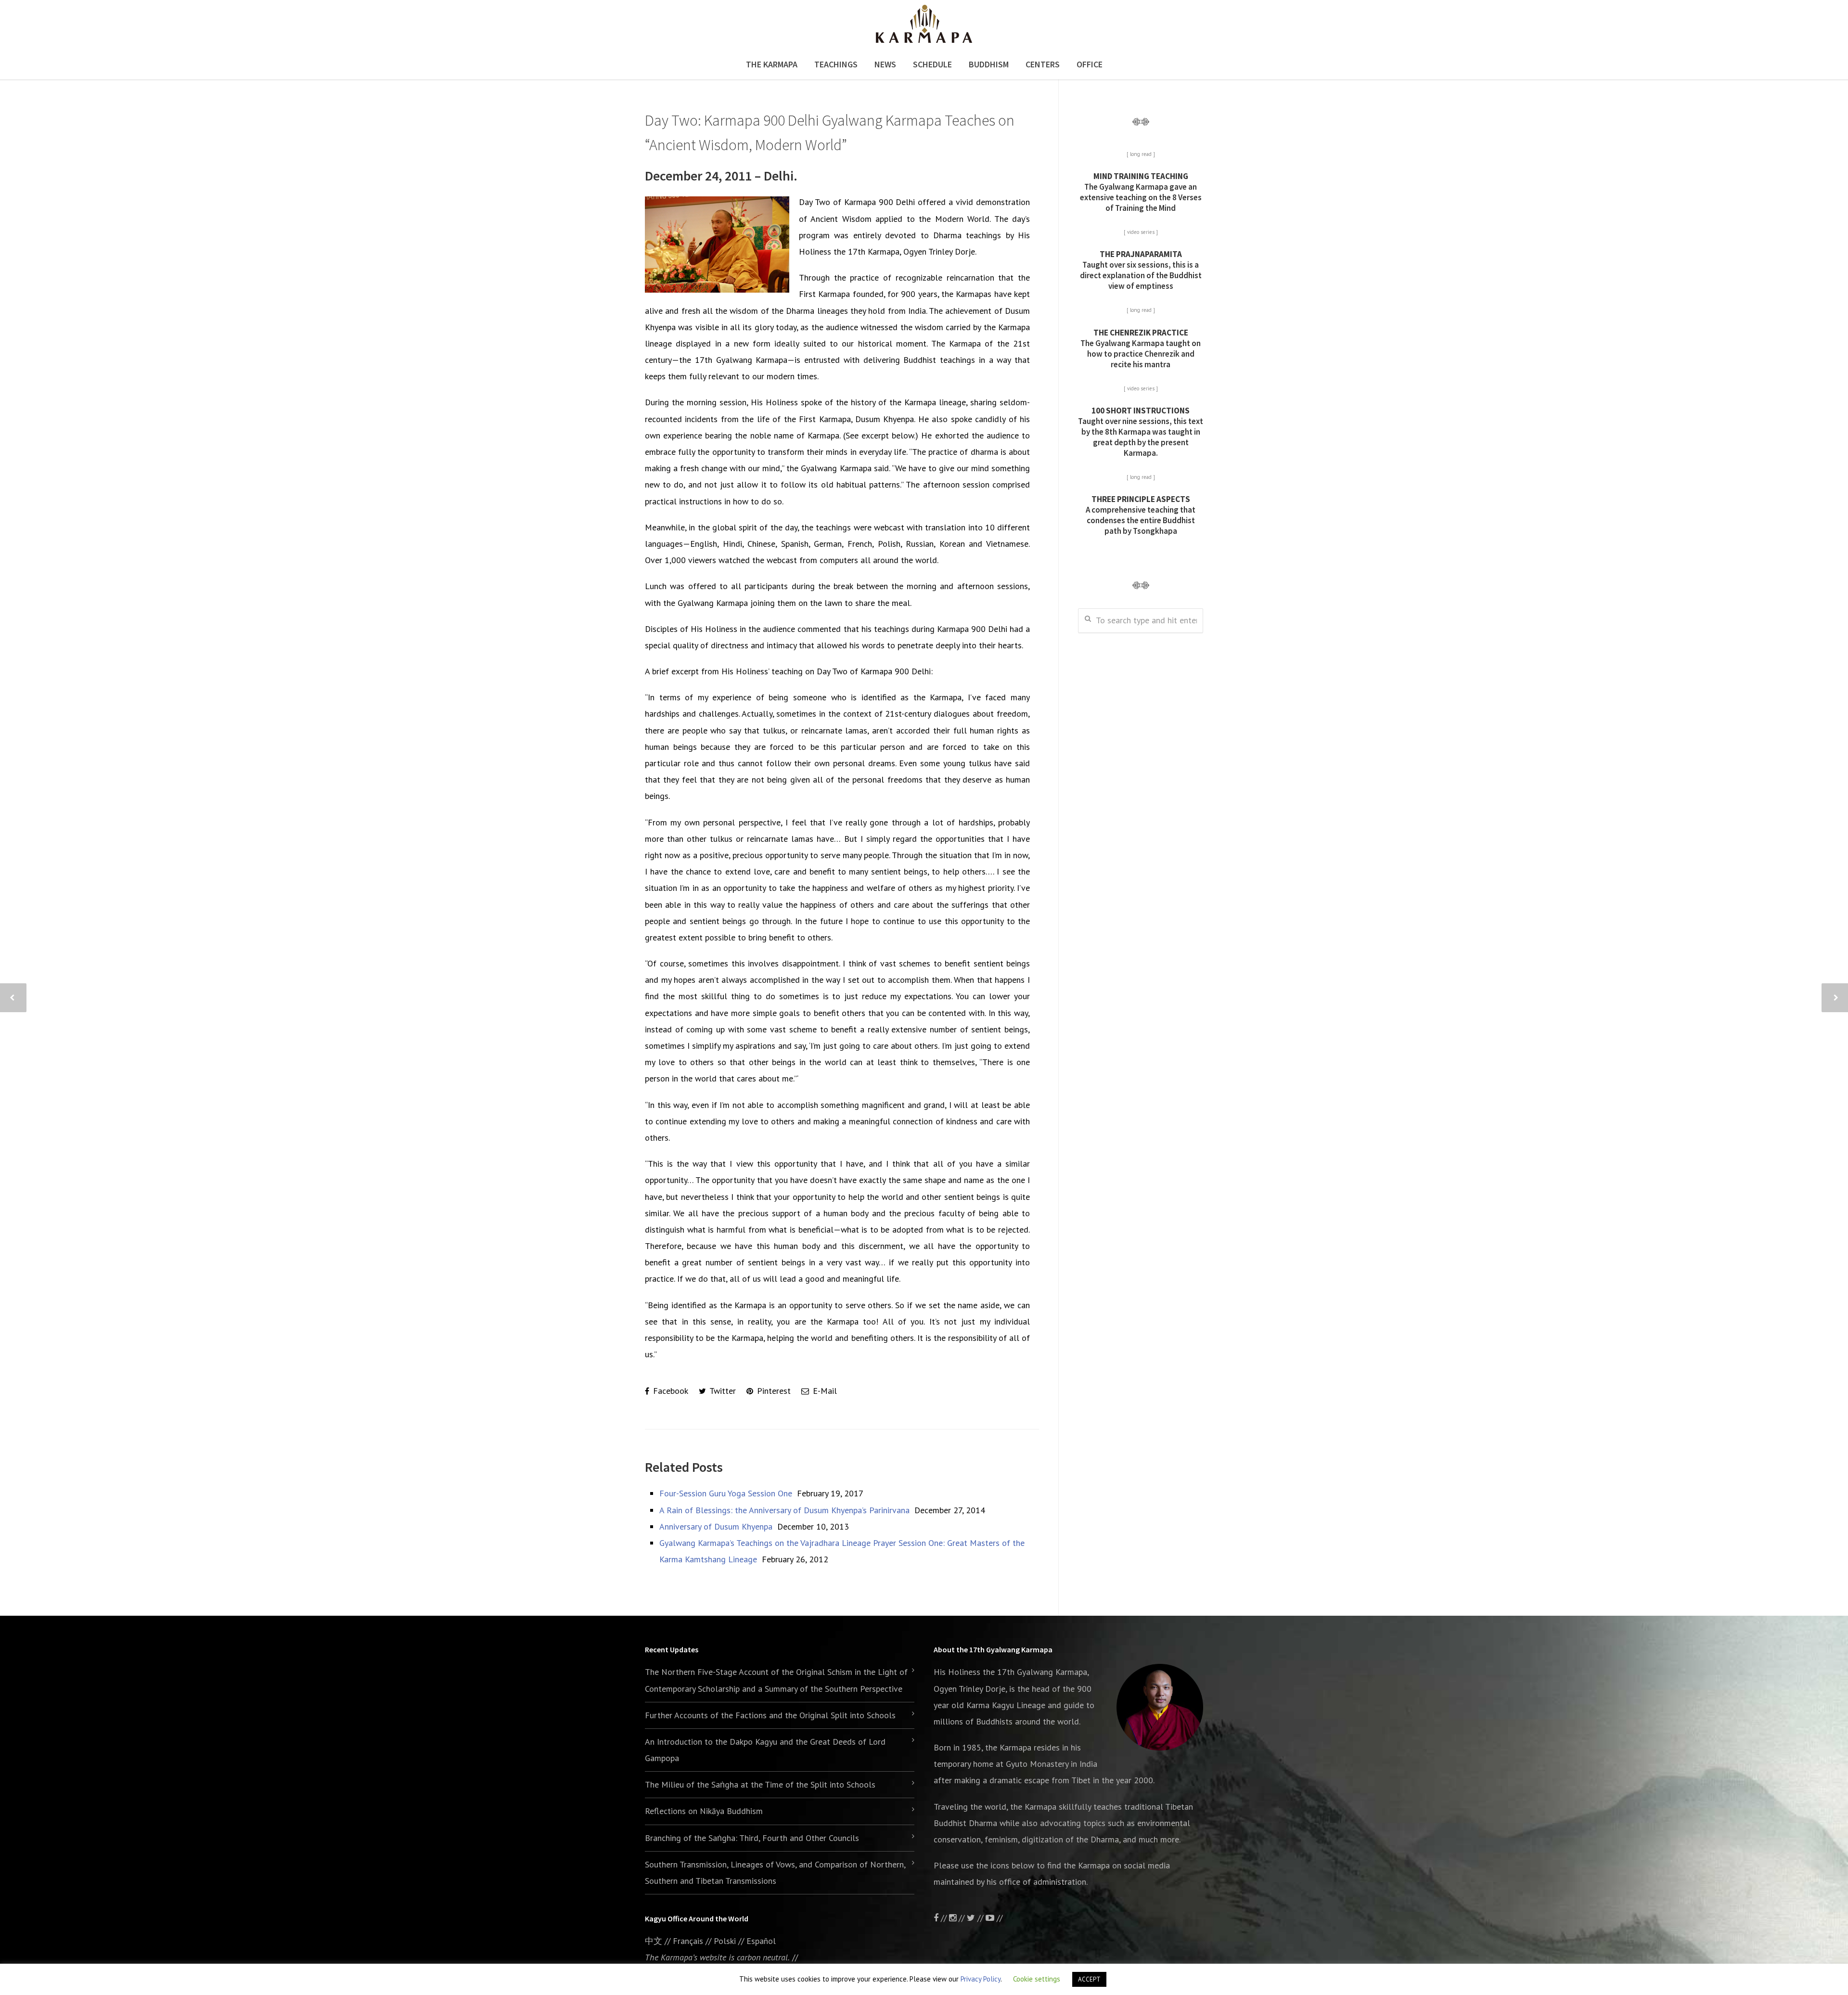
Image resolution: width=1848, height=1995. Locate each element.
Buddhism (989, 64)
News (885, 64)
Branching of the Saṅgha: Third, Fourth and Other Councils (752, 1838)
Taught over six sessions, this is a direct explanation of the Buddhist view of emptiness (1141, 270)
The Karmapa (772, 64)
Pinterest (773, 1391)
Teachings (836, 64)
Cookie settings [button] (1037, 1979)
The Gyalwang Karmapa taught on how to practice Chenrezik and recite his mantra (1141, 348)
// (980, 1918)
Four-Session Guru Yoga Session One (726, 1493)
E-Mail (824, 1391)
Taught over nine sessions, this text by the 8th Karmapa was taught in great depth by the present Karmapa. (1141, 432)
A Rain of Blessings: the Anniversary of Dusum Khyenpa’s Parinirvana (784, 1510)
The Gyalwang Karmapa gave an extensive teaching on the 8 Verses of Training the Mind (1141, 192)
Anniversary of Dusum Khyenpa (716, 1526)
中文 (654, 1941)
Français (688, 1941)
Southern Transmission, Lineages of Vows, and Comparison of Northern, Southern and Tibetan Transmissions (775, 1873)
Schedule (932, 64)
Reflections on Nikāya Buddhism (704, 1811)
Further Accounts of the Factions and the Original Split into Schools (770, 1715)
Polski (725, 1941)
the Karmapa (1008, 1747)
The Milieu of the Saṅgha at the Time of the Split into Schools (760, 1784)
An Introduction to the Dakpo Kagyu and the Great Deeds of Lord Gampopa (765, 1750)
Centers (1043, 64)
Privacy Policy (981, 1979)
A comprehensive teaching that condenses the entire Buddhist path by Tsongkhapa (1141, 515)
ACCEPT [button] (1089, 1979)
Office (1090, 64)
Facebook (669, 1391)
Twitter (722, 1391)
